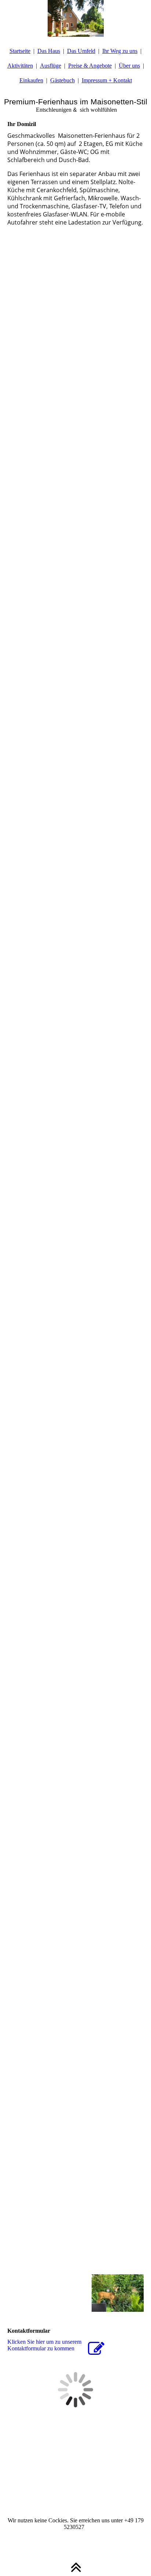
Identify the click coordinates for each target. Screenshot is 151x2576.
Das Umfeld (81, 51)
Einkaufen (31, 80)
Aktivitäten (20, 66)
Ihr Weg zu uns (120, 51)
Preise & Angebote (90, 66)
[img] (75, 18)
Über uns (129, 66)
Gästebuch (62, 80)
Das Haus (49, 51)
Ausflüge (51, 66)
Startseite (20, 51)
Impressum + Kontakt (107, 80)
